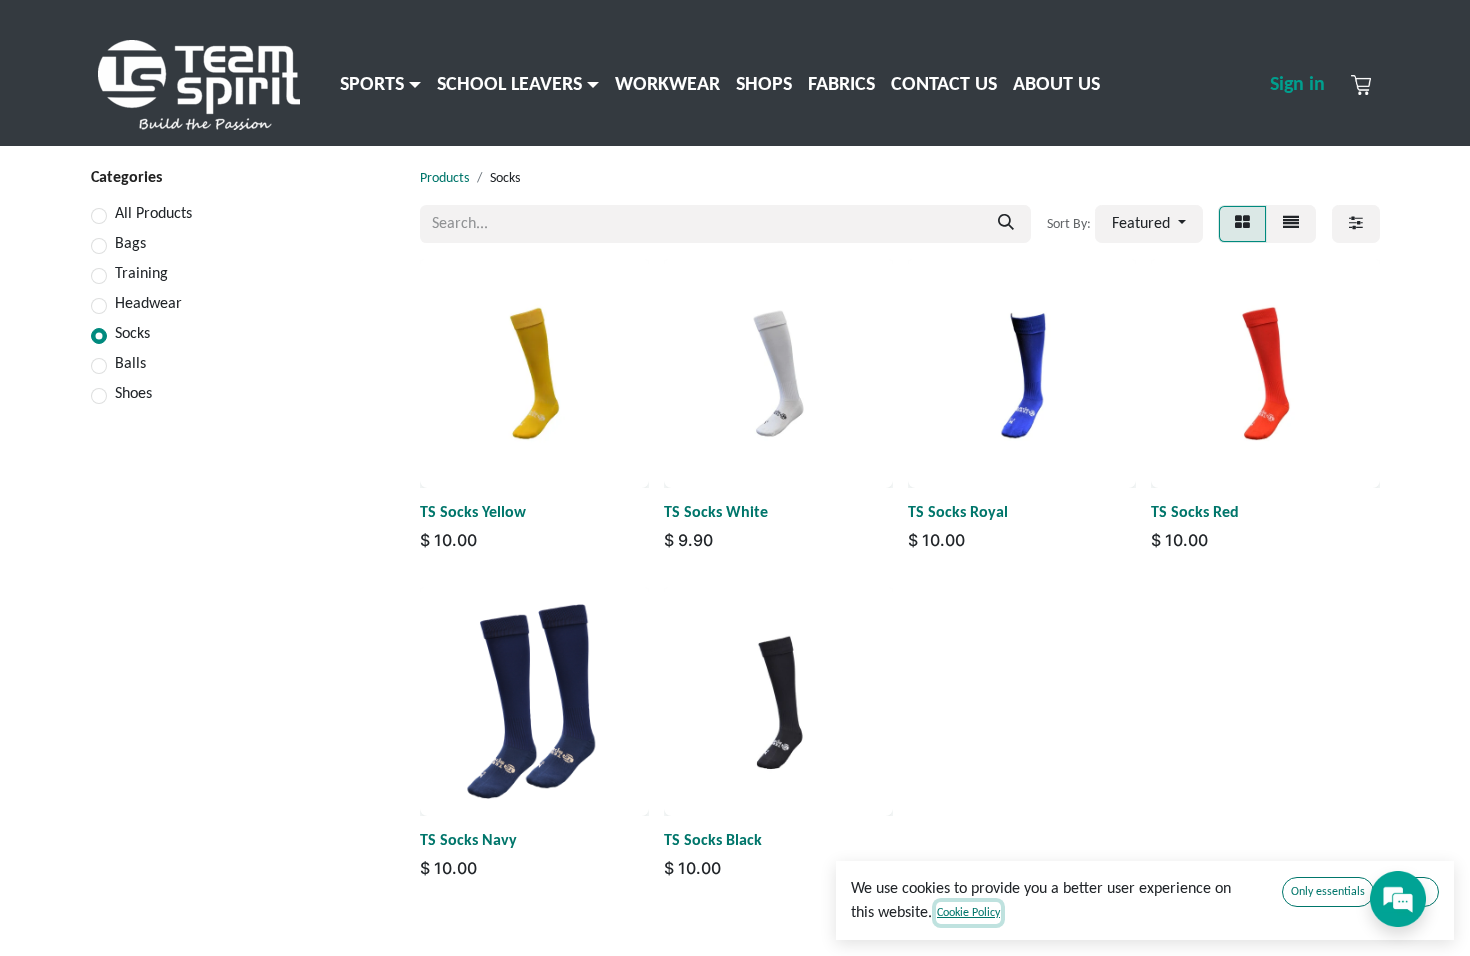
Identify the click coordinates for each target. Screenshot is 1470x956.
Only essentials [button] (1328, 892)
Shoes (133, 394)
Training (141, 274)
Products (444, 178)
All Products (153, 214)
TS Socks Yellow (473, 513)
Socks (132, 334)
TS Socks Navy (468, 841)
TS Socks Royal (958, 513)
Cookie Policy (968, 913)
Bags (130, 244)
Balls (130, 364)
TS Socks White (716, 513)
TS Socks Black (713, 841)
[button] (1149, 224)
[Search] (1006, 224)
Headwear (148, 304)
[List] (1291, 224)
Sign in (1297, 85)
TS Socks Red (1195, 513)
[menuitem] (380, 85)
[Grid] (1242, 224)
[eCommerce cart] (1361, 85)
